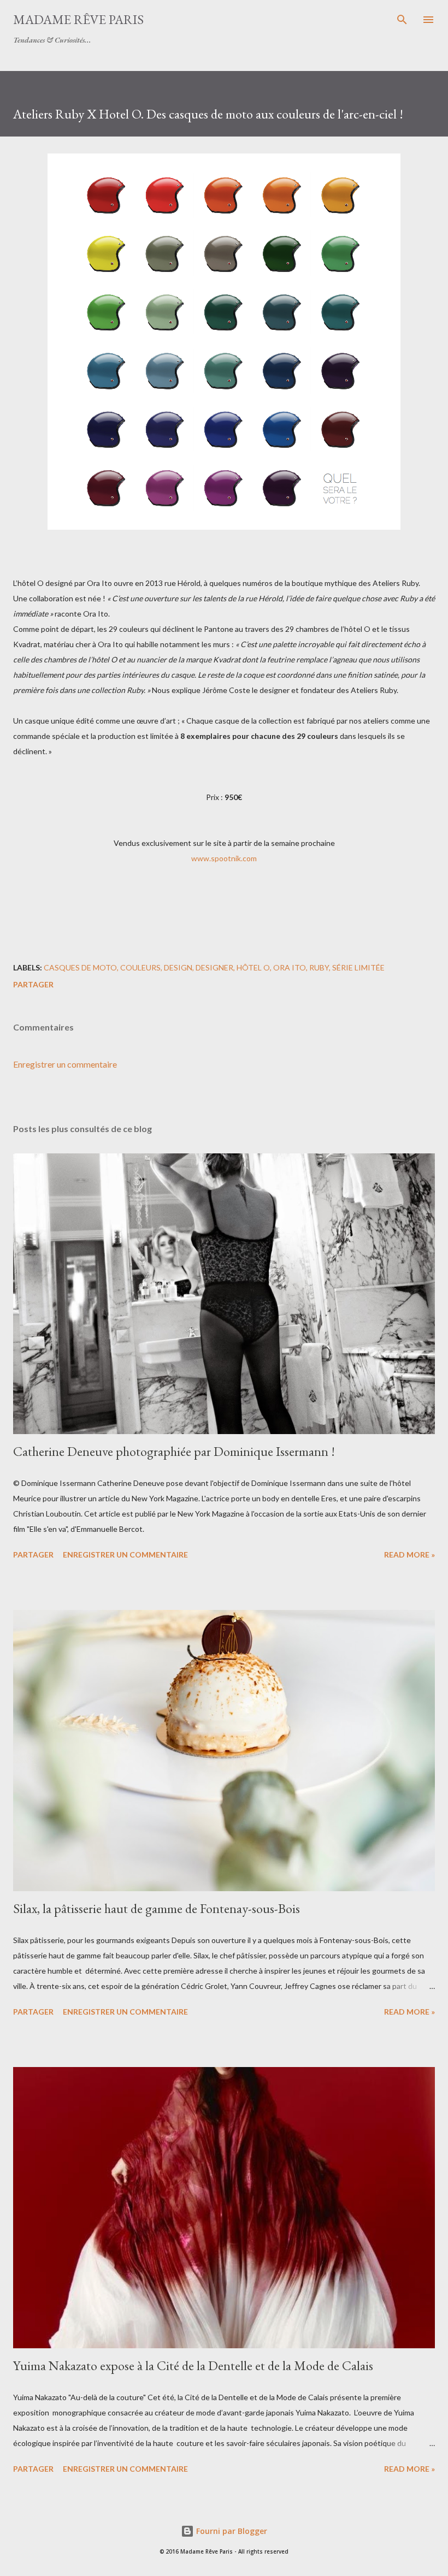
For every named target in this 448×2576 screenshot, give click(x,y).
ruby (319, 967)
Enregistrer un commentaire (65, 1064)
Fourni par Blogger (231, 2531)
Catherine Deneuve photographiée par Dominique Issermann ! (174, 1451)
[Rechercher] (402, 20)
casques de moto (80, 967)
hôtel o (253, 967)
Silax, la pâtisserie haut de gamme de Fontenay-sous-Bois (157, 1908)
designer (214, 967)
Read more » (409, 1555)
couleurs (140, 967)
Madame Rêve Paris (78, 19)
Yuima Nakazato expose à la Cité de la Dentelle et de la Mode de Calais (193, 2365)
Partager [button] (33, 984)
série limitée (358, 967)
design (178, 967)
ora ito (290, 967)
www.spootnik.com (224, 858)
